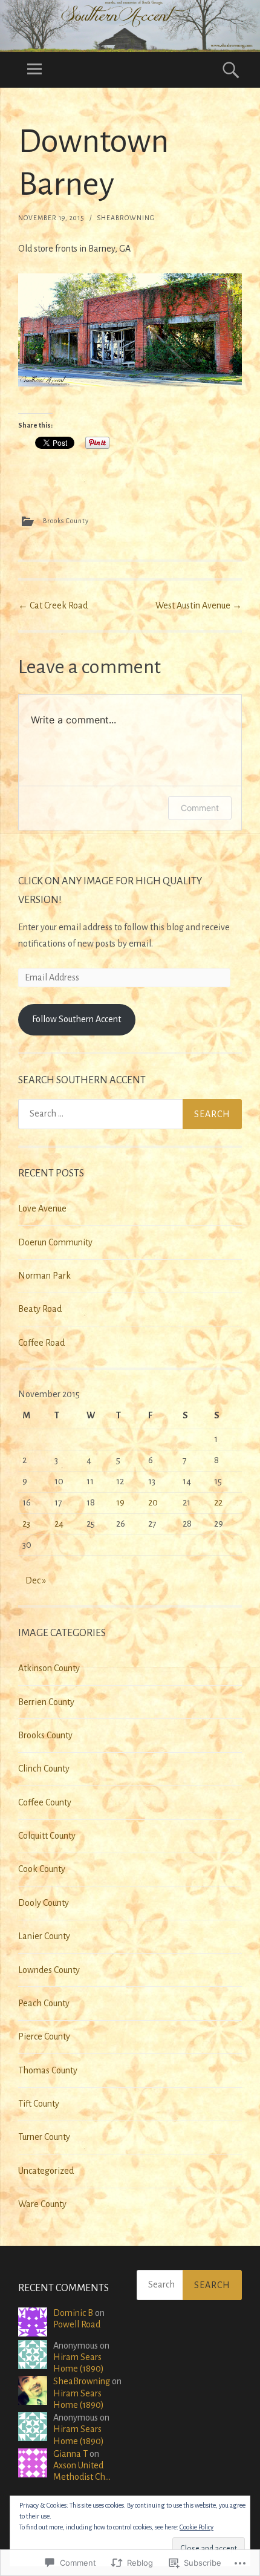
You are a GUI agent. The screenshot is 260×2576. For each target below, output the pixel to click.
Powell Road (77, 2324)
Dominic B (73, 2313)
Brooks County (66, 520)
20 (153, 1502)
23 (26, 1524)
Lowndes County (49, 1970)
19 (120, 1502)
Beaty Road (40, 1309)
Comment (200, 808)
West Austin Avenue (199, 605)
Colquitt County (47, 1836)
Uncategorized (46, 2171)
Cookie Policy (197, 2527)
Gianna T (70, 2454)
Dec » (36, 1580)
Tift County (39, 2104)
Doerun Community (55, 1242)
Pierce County (44, 2036)
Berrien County (46, 1702)
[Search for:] (130, 1114)
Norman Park (44, 1276)
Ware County (42, 2204)
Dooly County (44, 1903)
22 (218, 1502)
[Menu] (34, 70)
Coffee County (45, 1802)
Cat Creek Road (53, 605)
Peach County (44, 2003)
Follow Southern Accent (76, 1019)
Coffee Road (41, 1343)
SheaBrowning (126, 218)
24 (59, 1524)
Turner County (44, 2137)
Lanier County (44, 1936)
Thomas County (48, 2070)
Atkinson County (49, 1668)
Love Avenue (42, 1208)
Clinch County (44, 1769)
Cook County (42, 1869)
